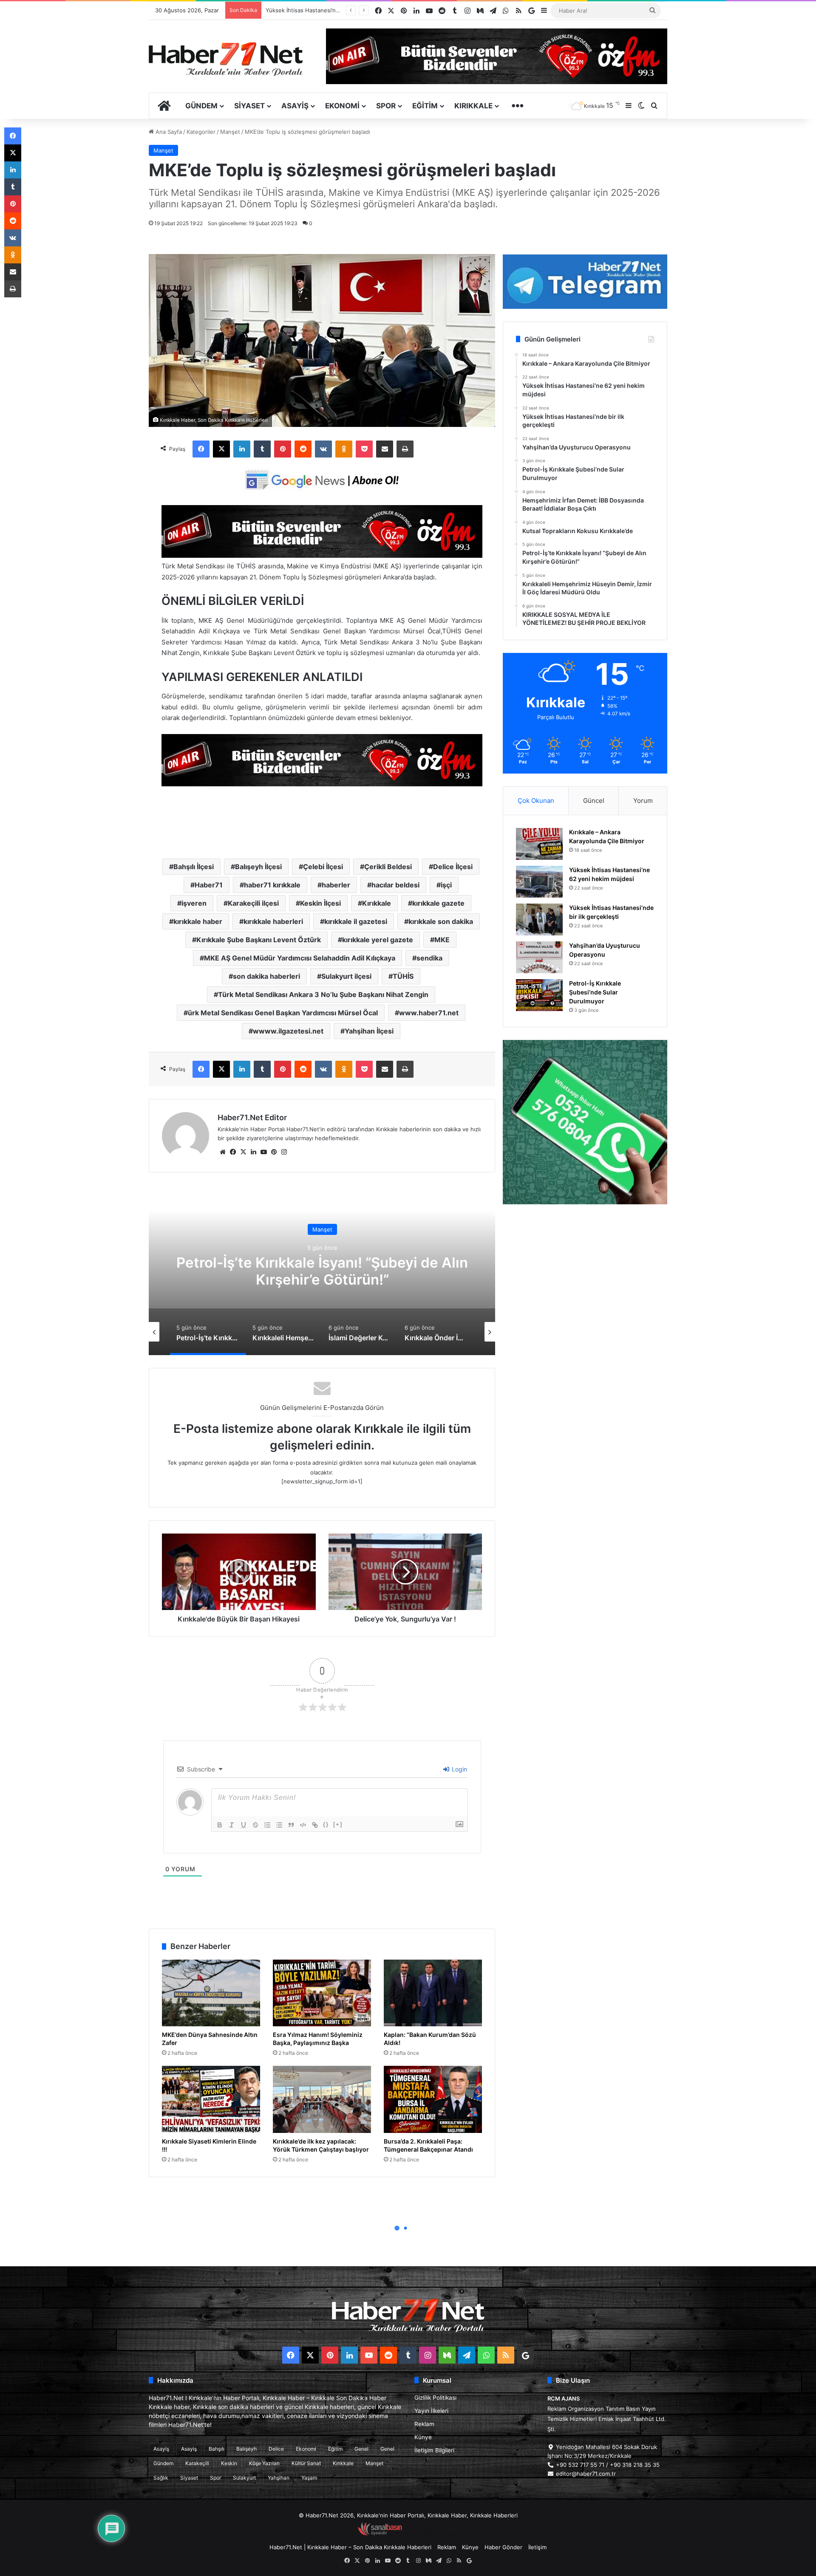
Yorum (643, 801)
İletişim (537, 2547)
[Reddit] (303, 449)
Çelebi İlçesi (323, 867)
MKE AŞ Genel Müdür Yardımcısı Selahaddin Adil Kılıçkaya (300, 958)
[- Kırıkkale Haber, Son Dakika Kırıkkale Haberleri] (322, 555)
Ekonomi (342, 106)
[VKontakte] (323, 449)
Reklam (424, 2424)
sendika (429, 958)
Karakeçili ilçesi (253, 903)
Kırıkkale (473, 106)
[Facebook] (201, 449)
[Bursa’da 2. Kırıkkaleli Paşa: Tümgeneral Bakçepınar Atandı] (433, 2099)
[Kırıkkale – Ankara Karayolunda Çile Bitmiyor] (539, 844)
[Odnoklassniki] (344, 449)
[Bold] (220, 1825)
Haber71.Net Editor (252, 1117)
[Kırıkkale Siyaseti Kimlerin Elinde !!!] (211, 2099)
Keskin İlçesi (320, 903)
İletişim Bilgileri (434, 2450)
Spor (386, 106)
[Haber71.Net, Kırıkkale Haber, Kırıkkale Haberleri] (226, 59)
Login (459, 1769)
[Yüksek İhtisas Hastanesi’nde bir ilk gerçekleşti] (539, 919)
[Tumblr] (262, 449)
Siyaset (249, 106)
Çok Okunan (536, 801)
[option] (322, 1270)
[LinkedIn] (242, 449)
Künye (423, 2437)
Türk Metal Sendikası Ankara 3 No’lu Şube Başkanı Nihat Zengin (323, 994)
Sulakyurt (244, 2478)
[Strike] (255, 1825)
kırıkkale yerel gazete (378, 940)
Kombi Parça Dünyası (431, 2534)
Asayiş (295, 106)
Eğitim (425, 106)
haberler (336, 885)
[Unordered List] (279, 1825)
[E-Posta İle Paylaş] (385, 449)
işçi (446, 885)
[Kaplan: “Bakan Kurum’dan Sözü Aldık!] (433, 1993)
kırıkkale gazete (438, 903)
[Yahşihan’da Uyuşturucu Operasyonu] (539, 957)
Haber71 (209, 885)
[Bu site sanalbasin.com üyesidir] (380, 2534)
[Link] (315, 1825)
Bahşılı (217, 2449)
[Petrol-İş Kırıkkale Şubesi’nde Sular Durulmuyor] (539, 995)
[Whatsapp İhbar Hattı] (585, 1122)
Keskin (229, 2463)
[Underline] (244, 1825)
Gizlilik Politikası (435, 2398)
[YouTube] (263, 1152)
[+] (338, 1824)
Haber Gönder (503, 2547)
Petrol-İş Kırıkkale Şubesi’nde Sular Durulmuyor (327, 10)
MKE (442, 940)
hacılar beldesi (395, 885)
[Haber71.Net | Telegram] (585, 282)
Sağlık (161, 2478)
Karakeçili (197, 2463)
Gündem (201, 106)
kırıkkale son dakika (441, 921)
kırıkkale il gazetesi (356, 921)
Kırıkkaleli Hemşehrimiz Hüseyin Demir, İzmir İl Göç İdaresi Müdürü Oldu (322, 1271)
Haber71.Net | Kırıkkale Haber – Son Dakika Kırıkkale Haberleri (350, 2547)
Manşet (230, 132)
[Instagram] (284, 1152)
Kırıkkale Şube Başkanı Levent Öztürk (259, 940)
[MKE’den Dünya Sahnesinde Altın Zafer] (211, 1993)
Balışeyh (246, 2449)
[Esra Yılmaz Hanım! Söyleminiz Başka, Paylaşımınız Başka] (322, 1993)
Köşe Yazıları (264, 2463)
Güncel (594, 801)
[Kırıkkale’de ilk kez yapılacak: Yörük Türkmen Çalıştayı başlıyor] (322, 2099)
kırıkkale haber (198, 921)
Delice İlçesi (453, 867)
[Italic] (232, 1825)
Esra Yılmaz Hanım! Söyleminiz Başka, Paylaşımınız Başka (318, 2039)
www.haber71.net (429, 1013)
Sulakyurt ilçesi (346, 976)
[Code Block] (303, 1825)
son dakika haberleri (266, 976)
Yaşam (309, 2478)
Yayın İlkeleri (431, 2411)
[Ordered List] (267, 1825)
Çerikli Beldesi (388, 867)
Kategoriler (201, 132)
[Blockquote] (291, 1825)
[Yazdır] (405, 449)
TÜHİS (403, 976)
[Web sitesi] (223, 1152)
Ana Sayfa (168, 132)
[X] (221, 449)
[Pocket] (364, 449)
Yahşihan (279, 2478)
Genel (361, 2449)
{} (326, 1824)
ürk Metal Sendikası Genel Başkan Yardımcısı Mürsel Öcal (283, 1013)
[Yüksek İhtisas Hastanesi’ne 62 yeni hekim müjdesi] (539, 882)
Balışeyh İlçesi (258, 867)
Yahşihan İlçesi (369, 1031)
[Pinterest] (283, 449)
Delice (276, 2449)
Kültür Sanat (306, 2463)
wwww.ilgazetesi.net (288, 1031)
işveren (194, 903)
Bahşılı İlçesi (194, 867)
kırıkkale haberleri (273, 921)
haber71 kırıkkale (272, 885)
